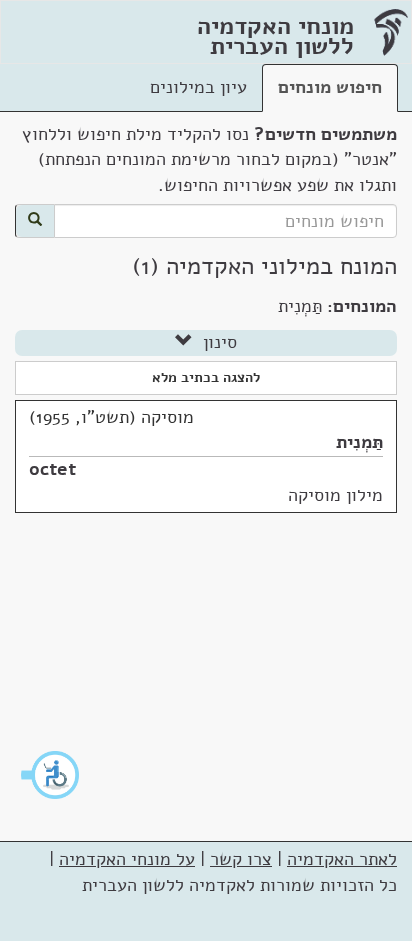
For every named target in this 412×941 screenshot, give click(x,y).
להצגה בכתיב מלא (206, 377)
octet (52, 469)
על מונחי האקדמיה (127, 859)
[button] (51, 775)
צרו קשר (241, 859)
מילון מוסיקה (335, 495)
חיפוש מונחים (330, 87)
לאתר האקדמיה (342, 859)
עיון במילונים (198, 87)
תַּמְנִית (359, 442)
